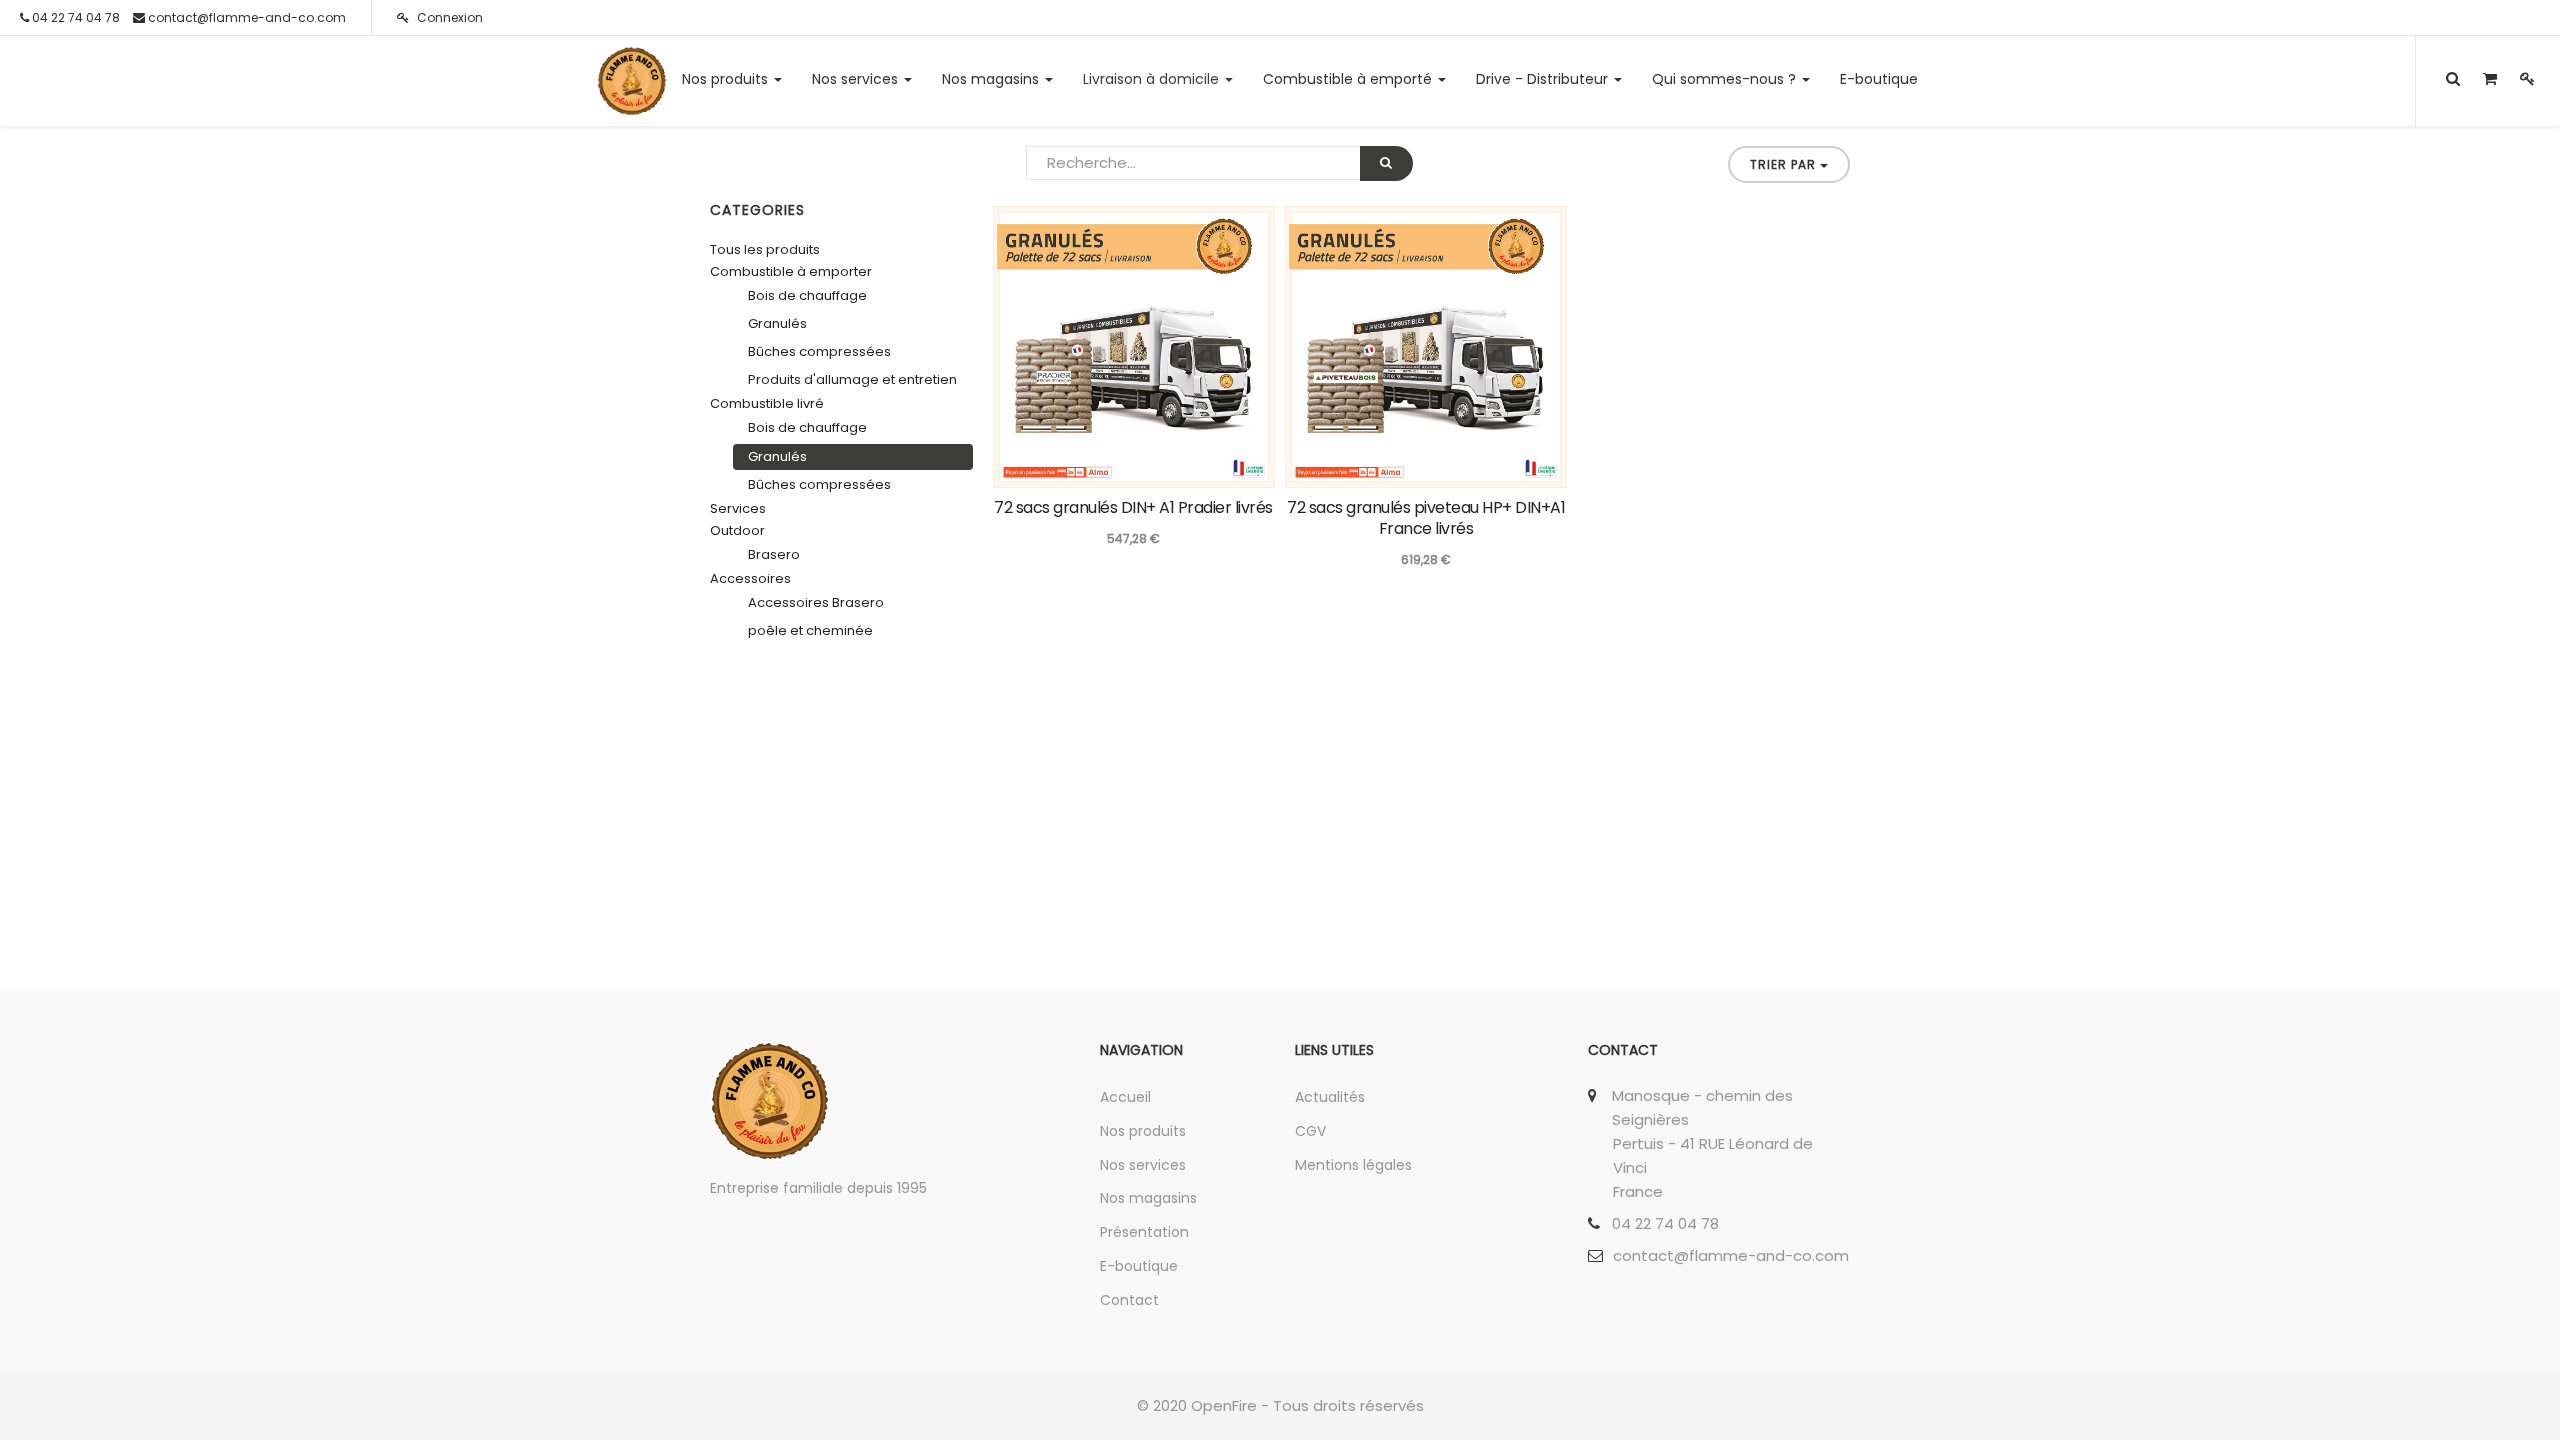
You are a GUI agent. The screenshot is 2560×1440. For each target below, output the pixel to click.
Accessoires (750, 578)
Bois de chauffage (807, 295)
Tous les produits (765, 249)
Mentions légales (1353, 1165)
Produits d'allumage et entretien (852, 379)
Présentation (1144, 1232)
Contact (1129, 1300)
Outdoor (737, 530)
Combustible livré (767, 403)
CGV (1310, 1131)
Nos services (1143, 1165)
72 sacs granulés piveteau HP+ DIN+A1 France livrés (1426, 518)
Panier (1235, 470)
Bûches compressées (819, 351)
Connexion (448, 17)
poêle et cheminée (810, 630)
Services (738, 508)
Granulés (777, 323)
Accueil (1125, 1097)
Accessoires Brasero (816, 602)
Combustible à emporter (791, 271)
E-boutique (1139, 1266)
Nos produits (1143, 1131)
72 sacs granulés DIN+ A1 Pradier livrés (1133, 507)
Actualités (1330, 1097)
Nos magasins (1148, 1198)
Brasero (774, 554)
